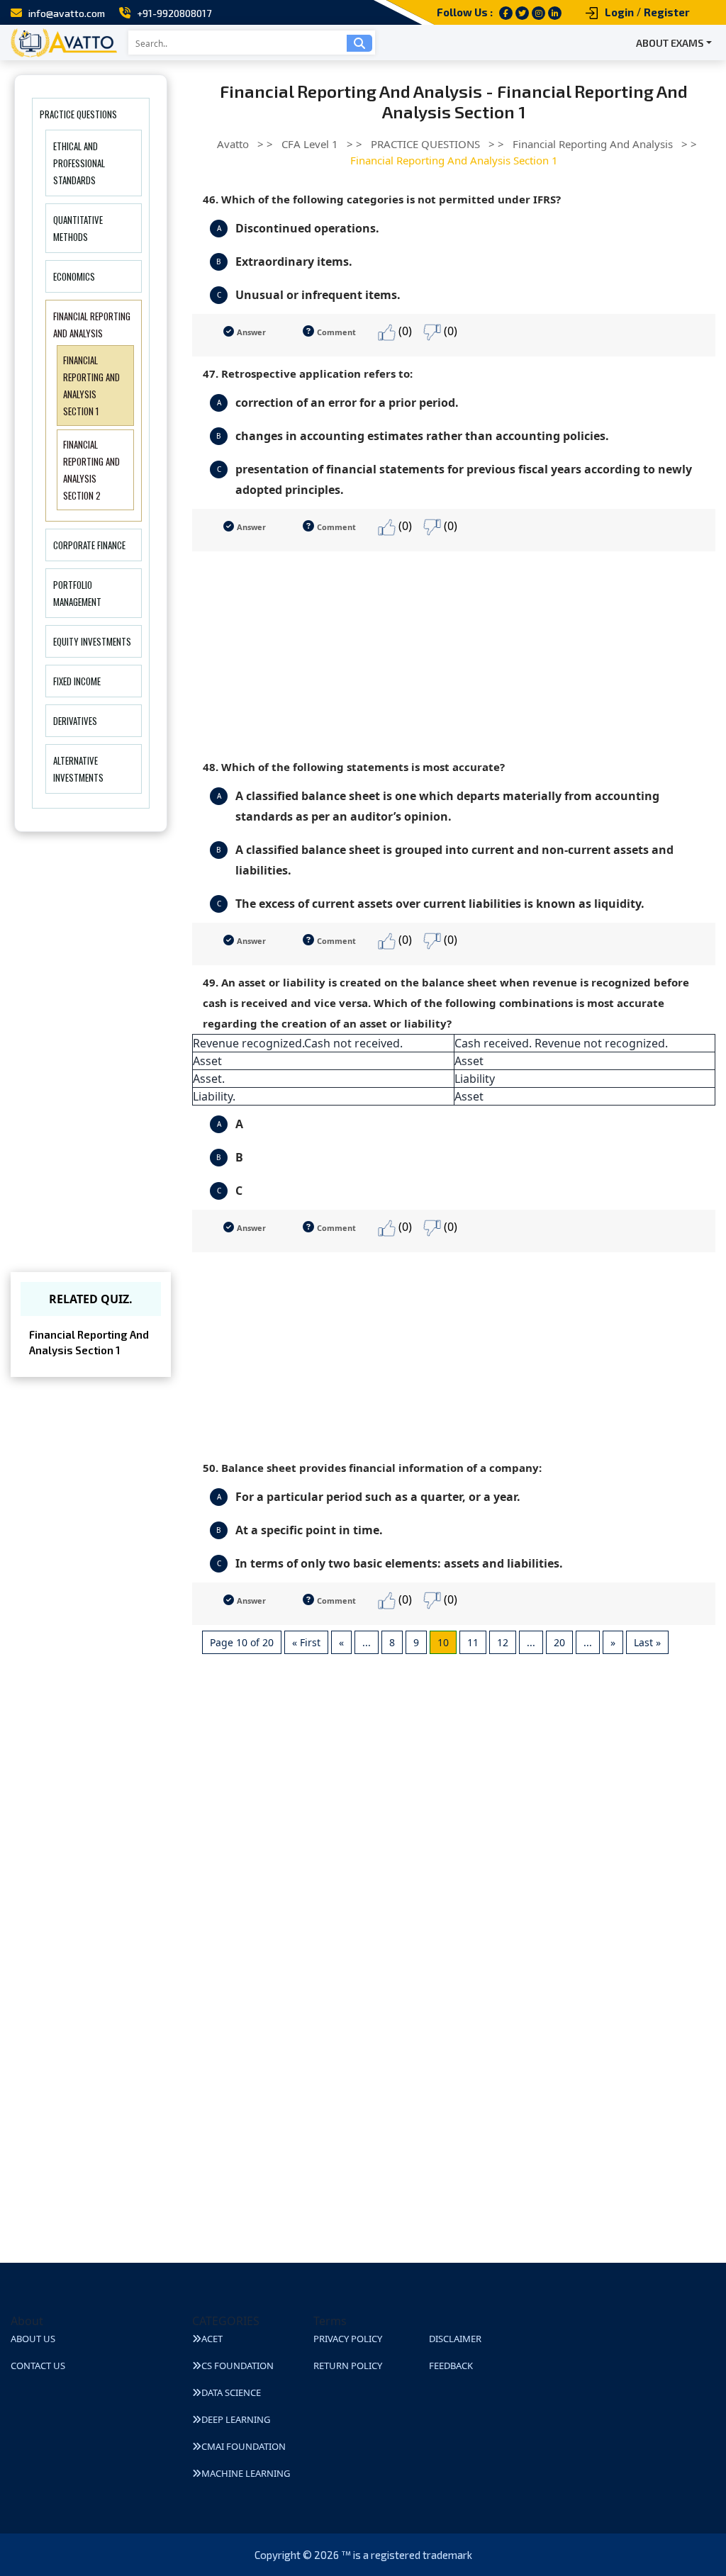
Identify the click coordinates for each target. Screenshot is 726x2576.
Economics (74, 276)
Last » (647, 1642)
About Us (33, 2339)
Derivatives (75, 721)
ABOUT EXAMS (670, 43)
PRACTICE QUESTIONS (78, 114)
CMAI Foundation (244, 2446)
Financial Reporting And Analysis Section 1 (89, 1343)
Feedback (451, 2366)
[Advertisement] (454, 651)
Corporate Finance (89, 545)
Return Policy (348, 2366)
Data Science (231, 2392)
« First (306, 1642)
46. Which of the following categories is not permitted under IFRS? (382, 199)
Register (667, 12)
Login (619, 12)
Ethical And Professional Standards (79, 163)
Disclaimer (455, 2339)
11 (473, 1642)
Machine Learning (246, 2473)
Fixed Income (77, 681)
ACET (212, 2339)
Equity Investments (92, 641)
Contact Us (38, 2366)
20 (559, 1642)
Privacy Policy (348, 2339)
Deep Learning (236, 2419)
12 (503, 1642)
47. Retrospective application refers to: (308, 373)
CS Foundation (238, 2366)
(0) (404, 331)
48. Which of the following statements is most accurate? (354, 767)
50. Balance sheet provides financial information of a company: (372, 1468)
